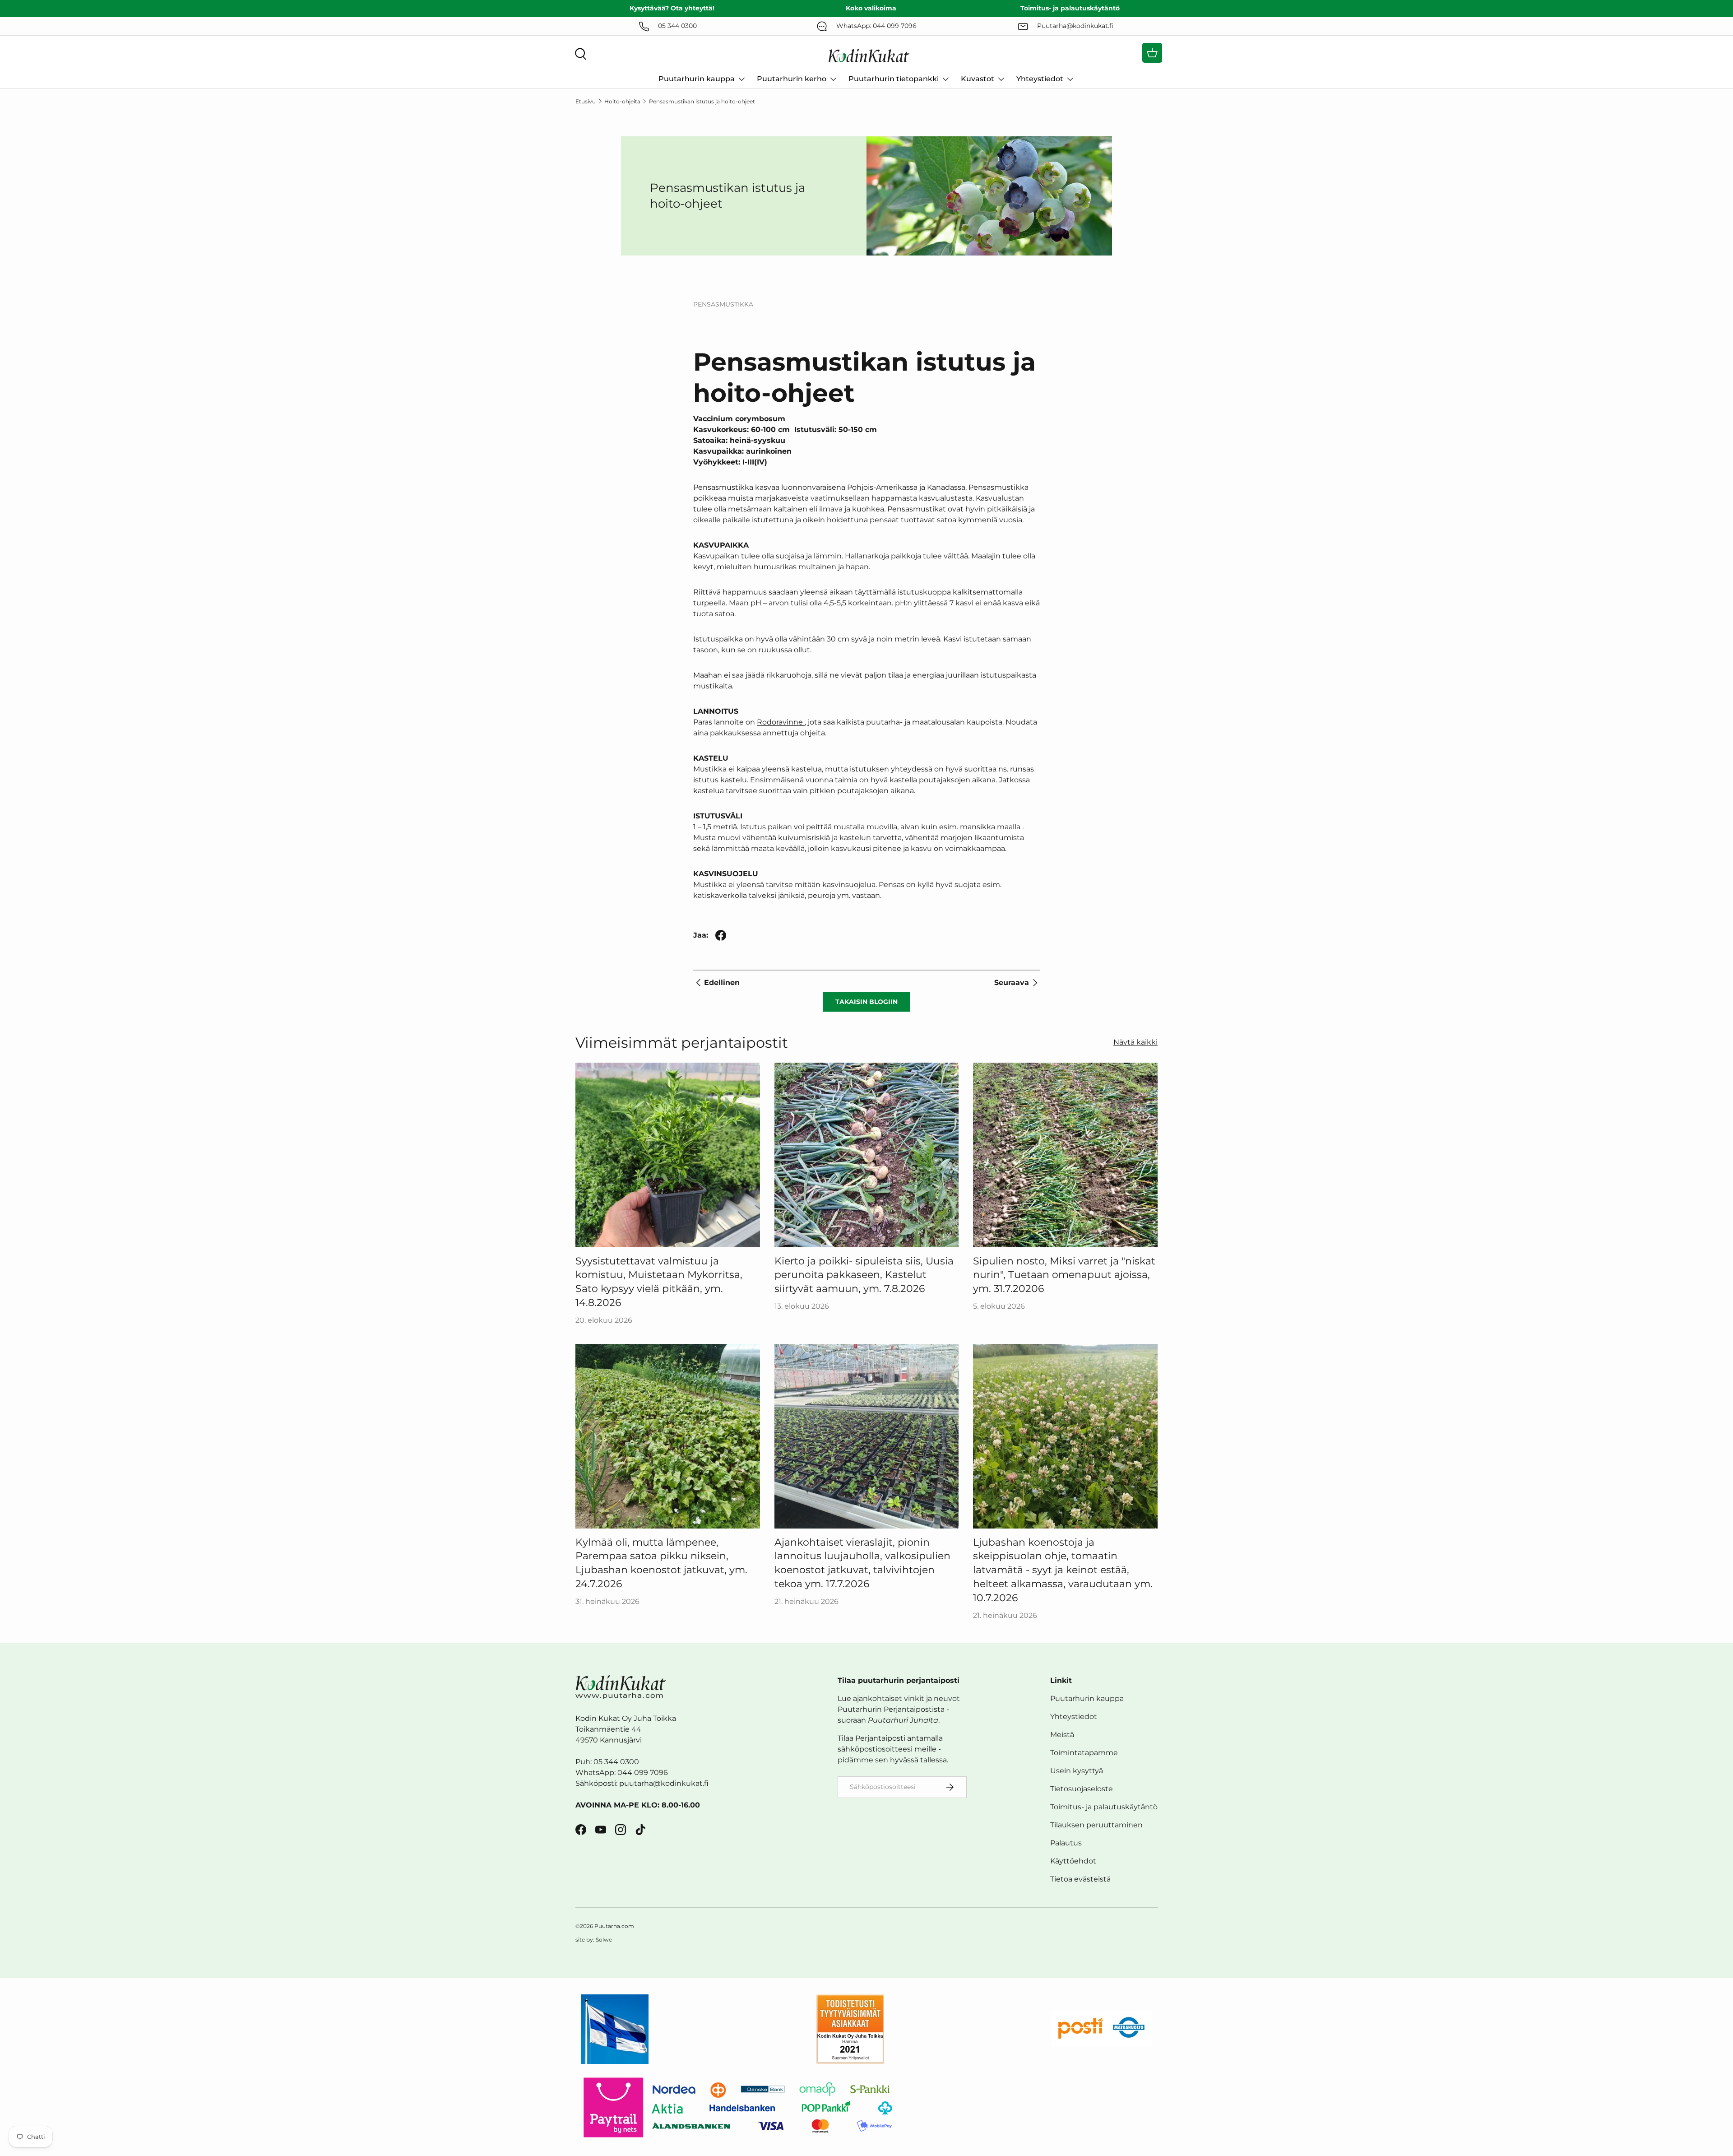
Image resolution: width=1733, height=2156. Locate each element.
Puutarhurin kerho (792, 79)
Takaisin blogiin (866, 1002)
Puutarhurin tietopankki (894, 79)
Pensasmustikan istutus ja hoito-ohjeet (702, 101)
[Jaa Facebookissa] (721, 935)
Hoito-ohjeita (622, 101)
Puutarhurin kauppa (697, 79)
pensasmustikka (723, 304)
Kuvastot (978, 79)
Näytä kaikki (1135, 1042)
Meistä (1062, 1735)
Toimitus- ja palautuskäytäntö (1104, 1807)
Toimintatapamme (1084, 1753)
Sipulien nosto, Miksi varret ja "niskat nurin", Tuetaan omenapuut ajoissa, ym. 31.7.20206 (1064, 1275)
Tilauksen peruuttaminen (1096, 1825)
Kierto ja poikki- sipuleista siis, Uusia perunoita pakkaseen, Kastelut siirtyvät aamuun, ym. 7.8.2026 (864, 1275)
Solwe (604, 1940)
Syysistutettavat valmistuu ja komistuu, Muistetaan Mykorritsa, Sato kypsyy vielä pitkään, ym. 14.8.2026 (659, 1282)
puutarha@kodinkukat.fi (664, 1783)
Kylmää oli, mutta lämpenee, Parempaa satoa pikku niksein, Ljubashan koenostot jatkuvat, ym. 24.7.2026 (661, 1563)
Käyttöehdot (1073, 1861)
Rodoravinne (780, 722)
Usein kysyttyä (1077, 1771)
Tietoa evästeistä (1080, 1879)
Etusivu (586, 101)
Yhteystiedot (1040, 79)
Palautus (1066, 1843)
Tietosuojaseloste (1082, 1789)
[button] (1152, 53)
